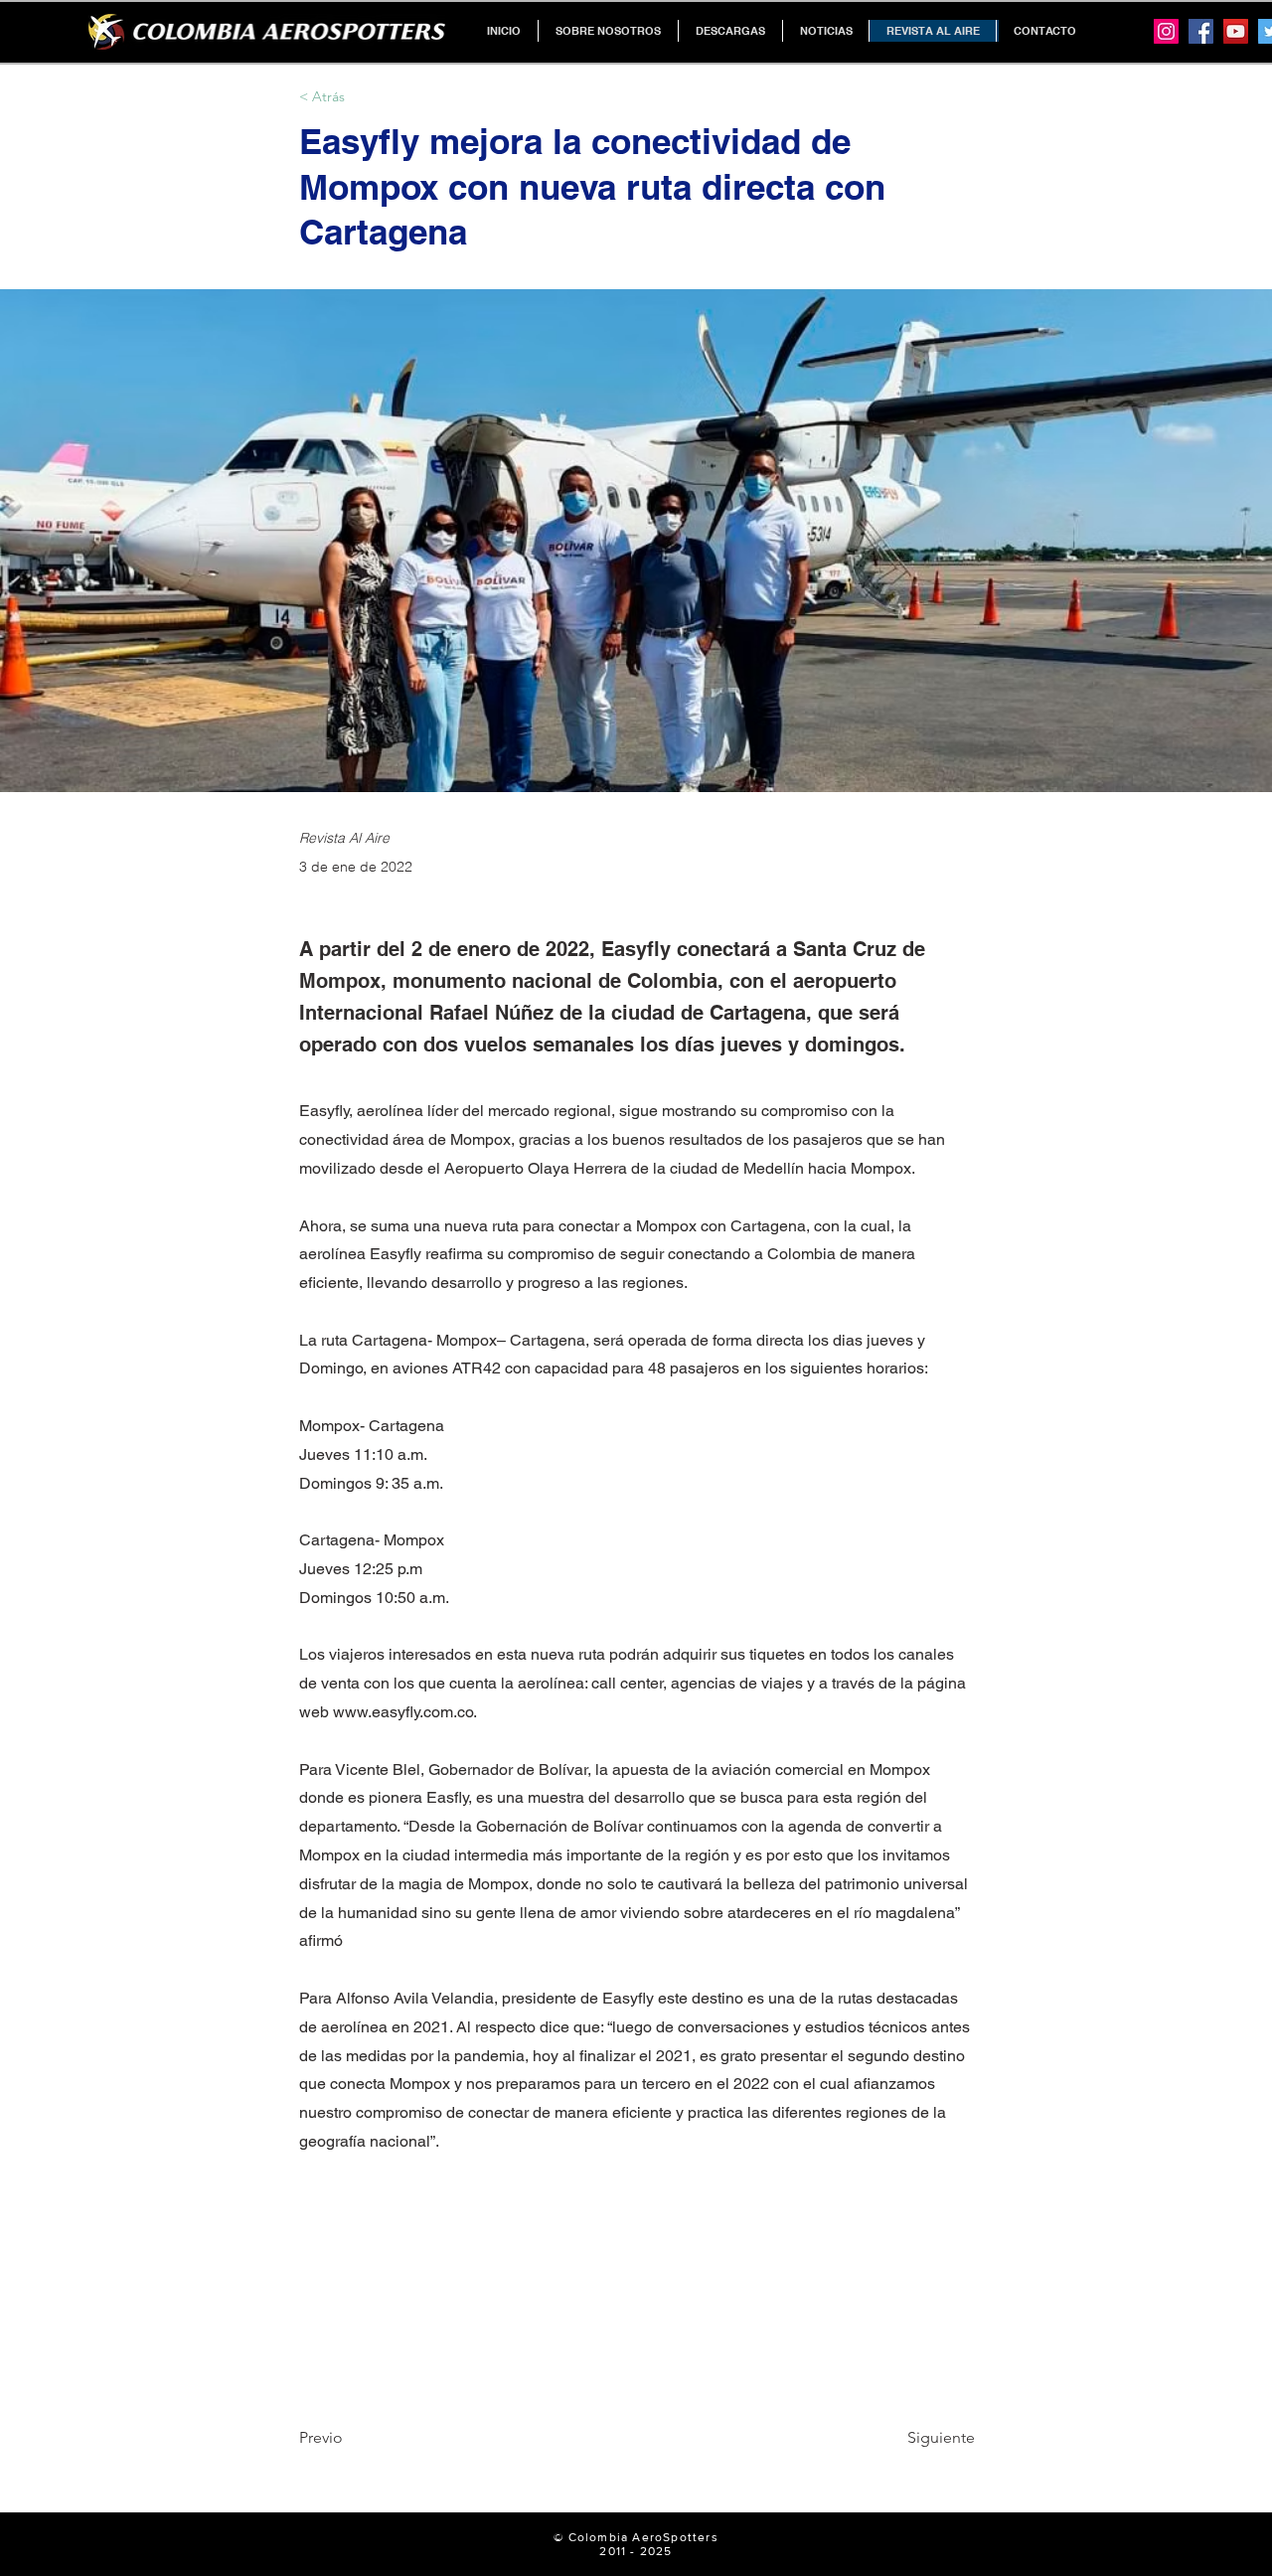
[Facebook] (1201, 31)
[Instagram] (1166, 31)
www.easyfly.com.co (403, 1712)
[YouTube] (1236, 31)
